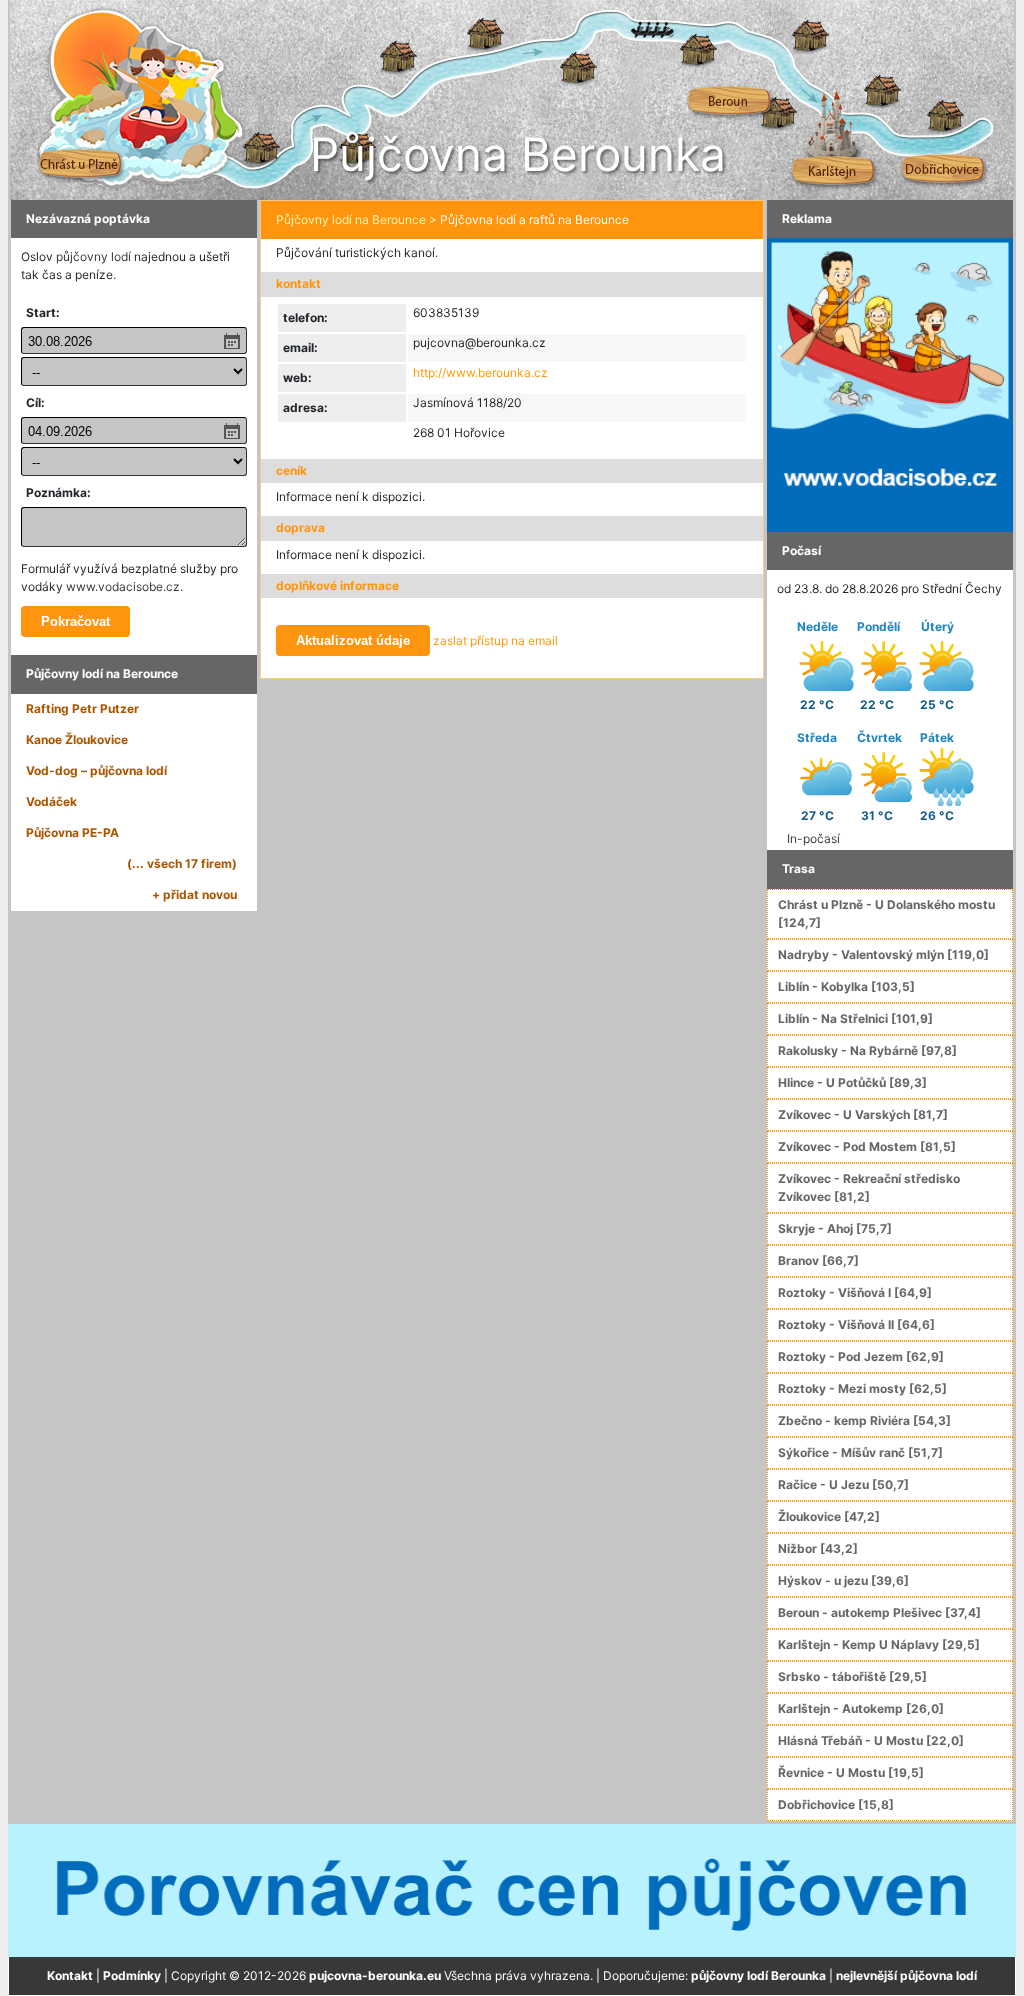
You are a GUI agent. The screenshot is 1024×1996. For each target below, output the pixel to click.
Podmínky (132, 1975)
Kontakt (70, 1975)
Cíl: (35, 402)
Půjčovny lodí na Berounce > (356, 219)
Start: (43, 312)
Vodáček (51, 801)
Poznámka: (58, 492)
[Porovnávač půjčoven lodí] (512, 1889)
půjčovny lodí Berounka (758, 1975)
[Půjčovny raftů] (890, 383)
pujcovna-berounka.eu (375, 1975)
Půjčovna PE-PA (72, 832)
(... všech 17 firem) (182, 863)
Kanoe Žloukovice (77, 739)
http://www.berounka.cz (480, 372)
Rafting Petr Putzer (82, 708)
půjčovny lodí (93, 256)
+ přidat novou (194, 894)
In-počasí (813, 838)
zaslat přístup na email (495, 640)
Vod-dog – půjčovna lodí (96, 770)
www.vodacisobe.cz (123, 586)
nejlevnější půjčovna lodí (906, 1975)
